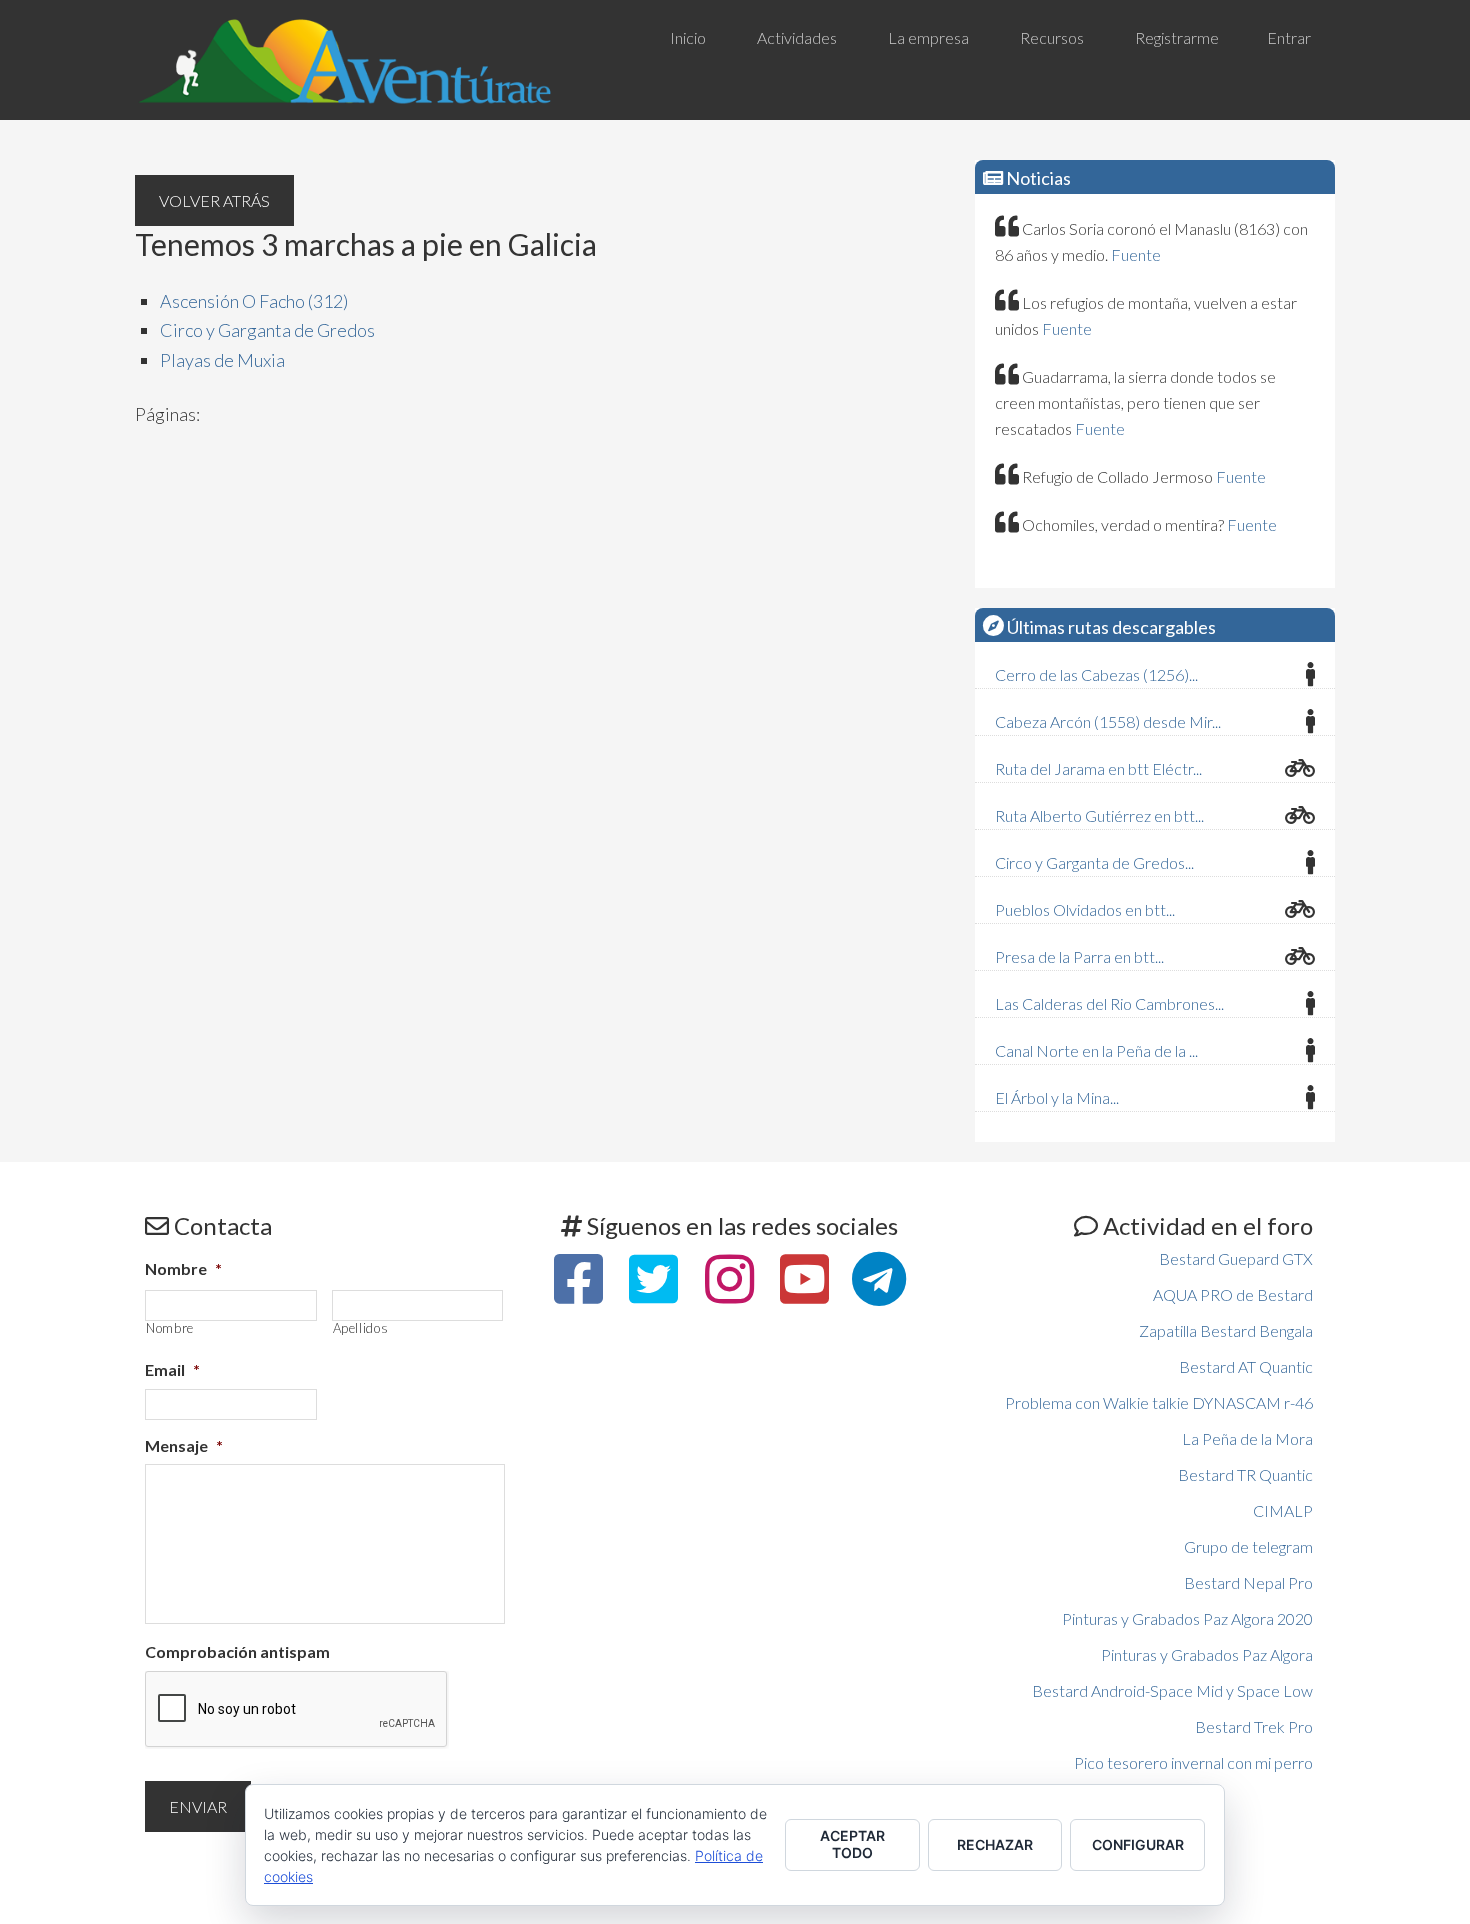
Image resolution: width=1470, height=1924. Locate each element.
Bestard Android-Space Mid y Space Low (1172, 1690)
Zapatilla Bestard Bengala (1226, 1330)
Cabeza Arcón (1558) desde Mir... (1108, 721)
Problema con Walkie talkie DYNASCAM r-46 (1159, 1402)
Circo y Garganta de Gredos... (1094, 862)
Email (172, 1369)
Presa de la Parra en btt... (1079, 956)
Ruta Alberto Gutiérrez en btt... (1099, 815)
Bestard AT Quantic (1246, 1366)
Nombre (183, 1268)
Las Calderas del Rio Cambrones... (1109, 1003)
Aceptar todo (852, 1844)
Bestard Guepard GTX (1236, 1258)
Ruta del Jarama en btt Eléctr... (1098, 768)
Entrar (1289, 37)
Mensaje (184, 1445)
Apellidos (361, 1328)
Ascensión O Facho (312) (254, 301)
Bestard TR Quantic (1245, 1474)
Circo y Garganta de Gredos (267, 330)
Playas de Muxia (222, 360)
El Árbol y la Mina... (1057, 1097)
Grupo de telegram (1248, 1546)
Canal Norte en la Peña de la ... (1096, 1050)
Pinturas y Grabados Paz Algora (1207, 1654)
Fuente (1136, 254)
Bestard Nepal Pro (1248, 1582)
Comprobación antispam (237, 1651)
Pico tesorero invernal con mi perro (1193, 1762)
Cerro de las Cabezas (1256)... (1096, 674)
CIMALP (1283, 1510)
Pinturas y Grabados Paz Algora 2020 (1187, 1618)
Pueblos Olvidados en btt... (1085, 909)
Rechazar (995, 1844)
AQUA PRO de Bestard (1233, 1294)
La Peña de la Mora (1247, 1438)
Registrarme (1177, 37)
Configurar (1138, 1844)
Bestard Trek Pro (1254, 1726)
